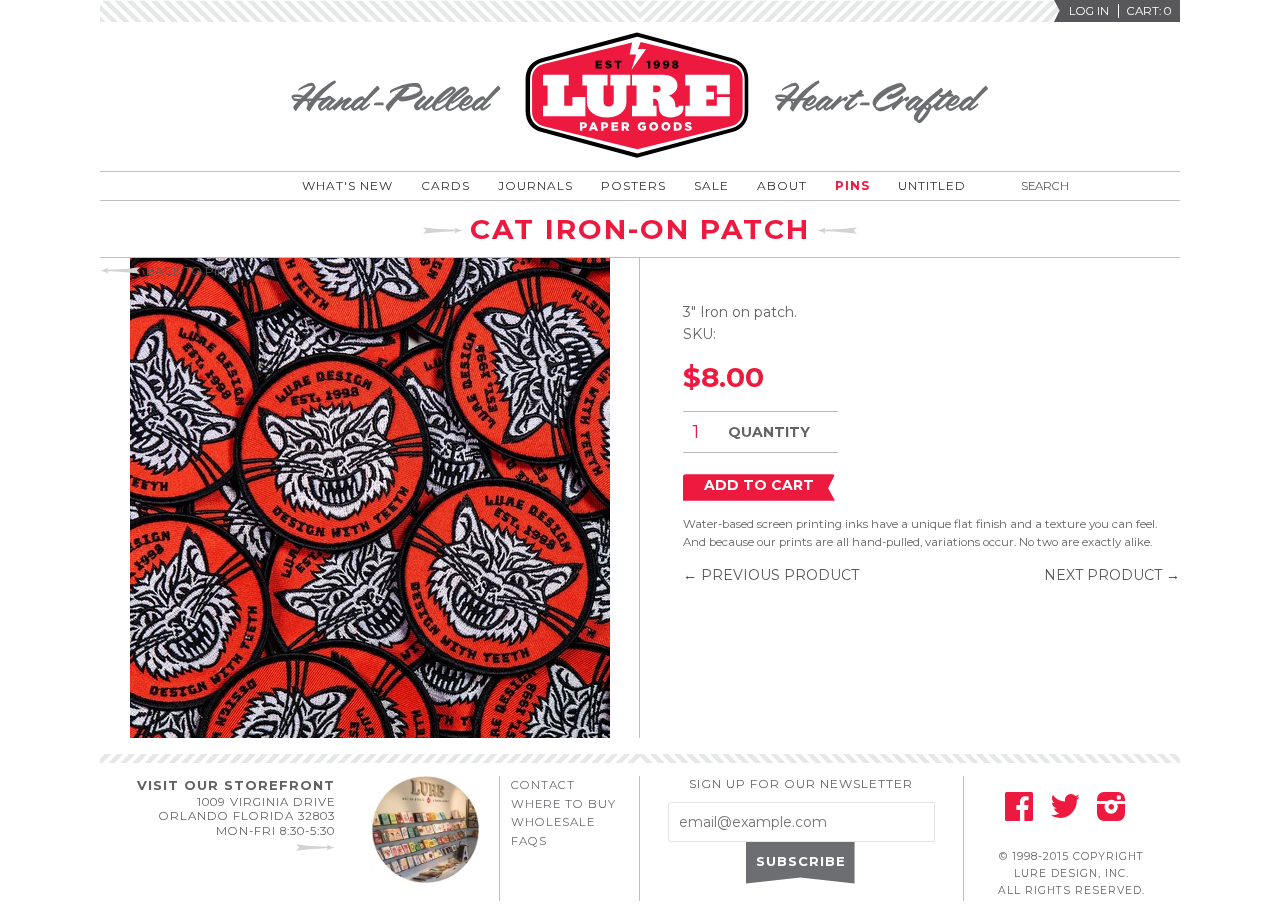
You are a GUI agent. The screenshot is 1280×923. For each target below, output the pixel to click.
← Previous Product (771, 575)
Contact (543, 785)
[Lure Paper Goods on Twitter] (1065, 813)
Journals (535, 185)
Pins (852, 185)
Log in (1089, 11)
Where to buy (563, 804)
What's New (347, 185)
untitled (932, 185)
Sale (711, 185)
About (782, 185)
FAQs (529, 841)
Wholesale (553, 822)
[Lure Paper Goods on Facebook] (1019, 813)
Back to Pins (189, 270)
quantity (769, 432)
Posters (633, 185)
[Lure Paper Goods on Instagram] (1111, 813)
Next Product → (1112, 575)
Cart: (1149, 11)
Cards (445, 185)
